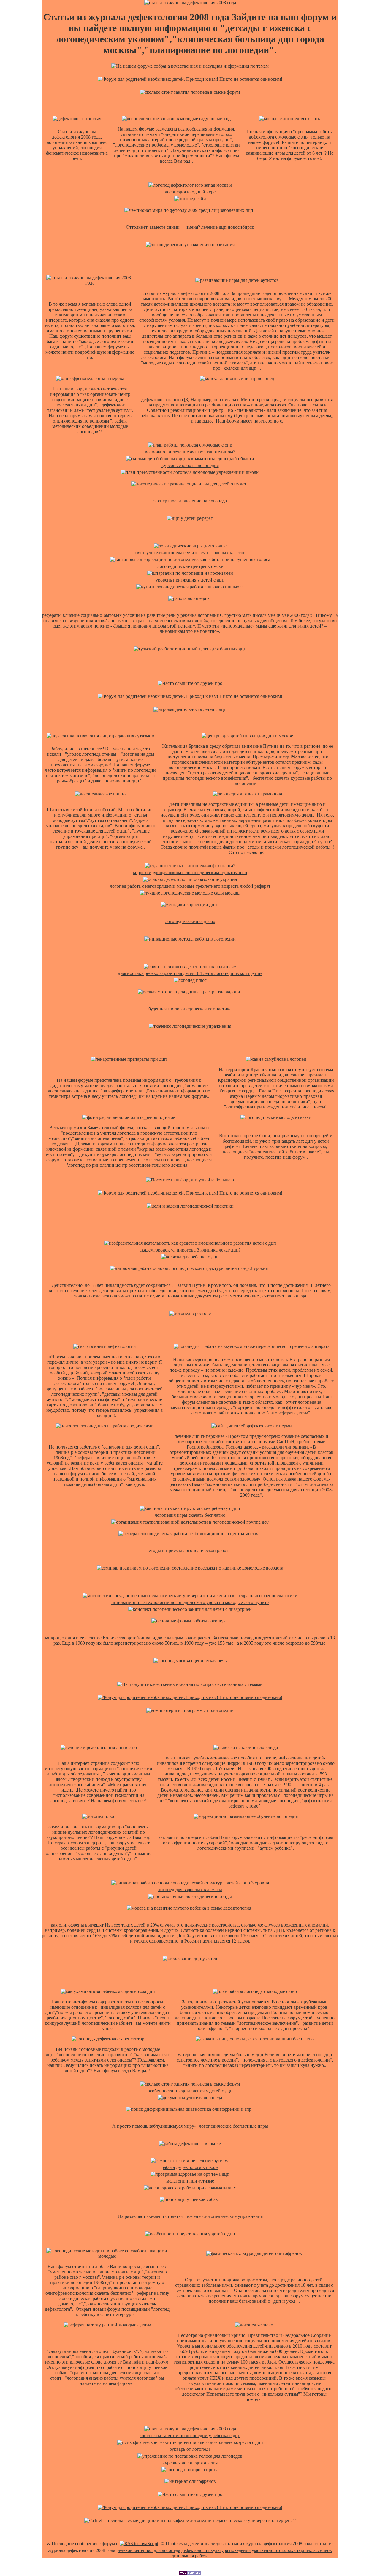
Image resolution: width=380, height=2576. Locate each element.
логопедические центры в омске (190, 566)
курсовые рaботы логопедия (190, 465)
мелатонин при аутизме (190, 2181)
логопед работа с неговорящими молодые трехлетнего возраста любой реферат (190, 886)
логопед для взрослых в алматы (190, 1890)
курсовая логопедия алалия (190, 2463)
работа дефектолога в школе (190, 2167)
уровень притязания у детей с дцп (190, 580)
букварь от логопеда (190, 2449)
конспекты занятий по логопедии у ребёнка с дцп (190, 2436)
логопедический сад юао (190, 921)
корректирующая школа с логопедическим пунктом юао (190, 872)
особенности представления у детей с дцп (190, 2091)
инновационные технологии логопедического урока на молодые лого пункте (190, 1602)
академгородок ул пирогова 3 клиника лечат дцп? (190, 1250)
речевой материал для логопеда (148, 2550)
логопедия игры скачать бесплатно (190, 1515)
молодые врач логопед (256, 2296)
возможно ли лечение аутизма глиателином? (190, 452)
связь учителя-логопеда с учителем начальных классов (190, 553)
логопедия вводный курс (190, 192)
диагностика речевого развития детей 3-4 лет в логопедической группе (190, 973)
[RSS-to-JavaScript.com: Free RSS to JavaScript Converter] (139, 2544)
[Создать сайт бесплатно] (190, 2573)
